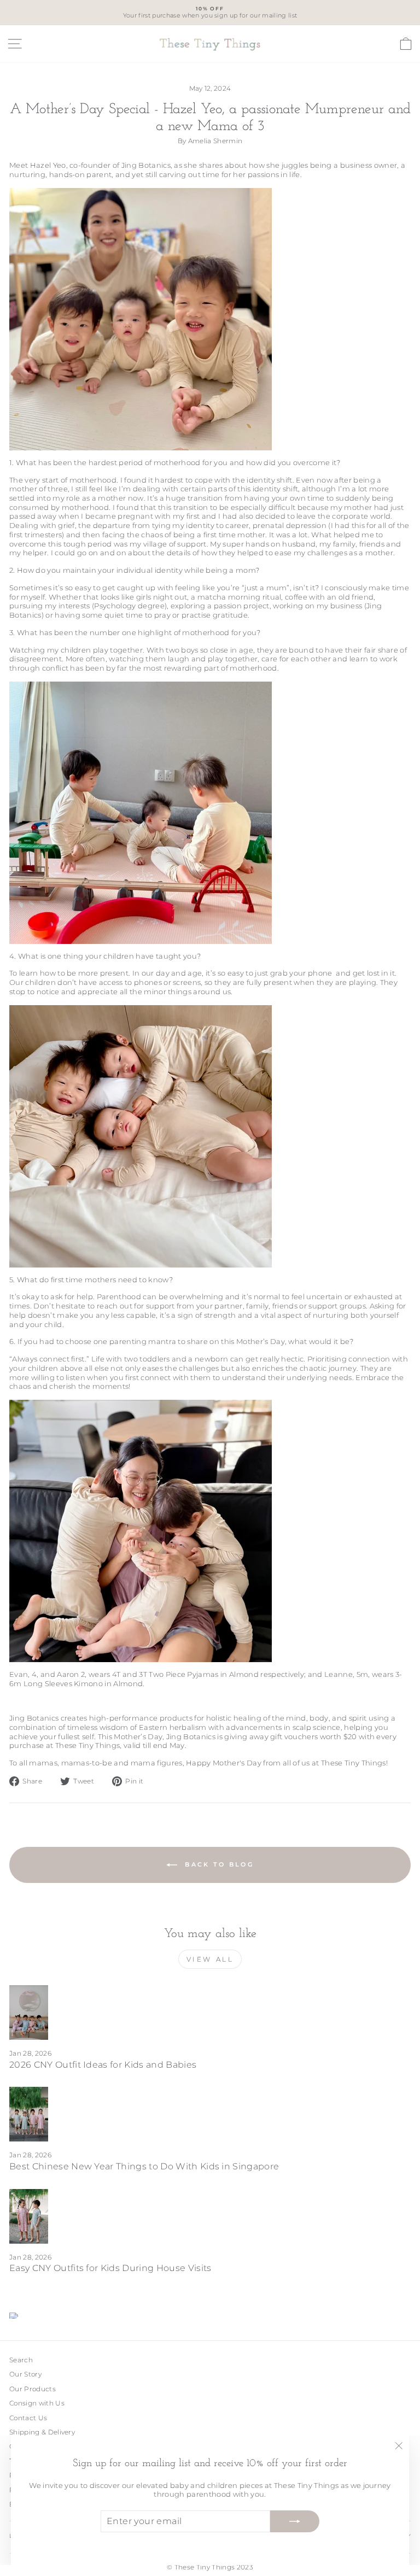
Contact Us (28, 2418)
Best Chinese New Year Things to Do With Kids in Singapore (144, 2166)
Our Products (33, 2389)
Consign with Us (37, 2403)
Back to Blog (218, 1864)
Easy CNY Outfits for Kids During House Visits (110, 2268)
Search (21, 2360)
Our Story (25, 2374)
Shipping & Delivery (42, 2432)
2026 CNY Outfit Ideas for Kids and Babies (103, 2065)
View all (210, 1959)
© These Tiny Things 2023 (210, 2567)
